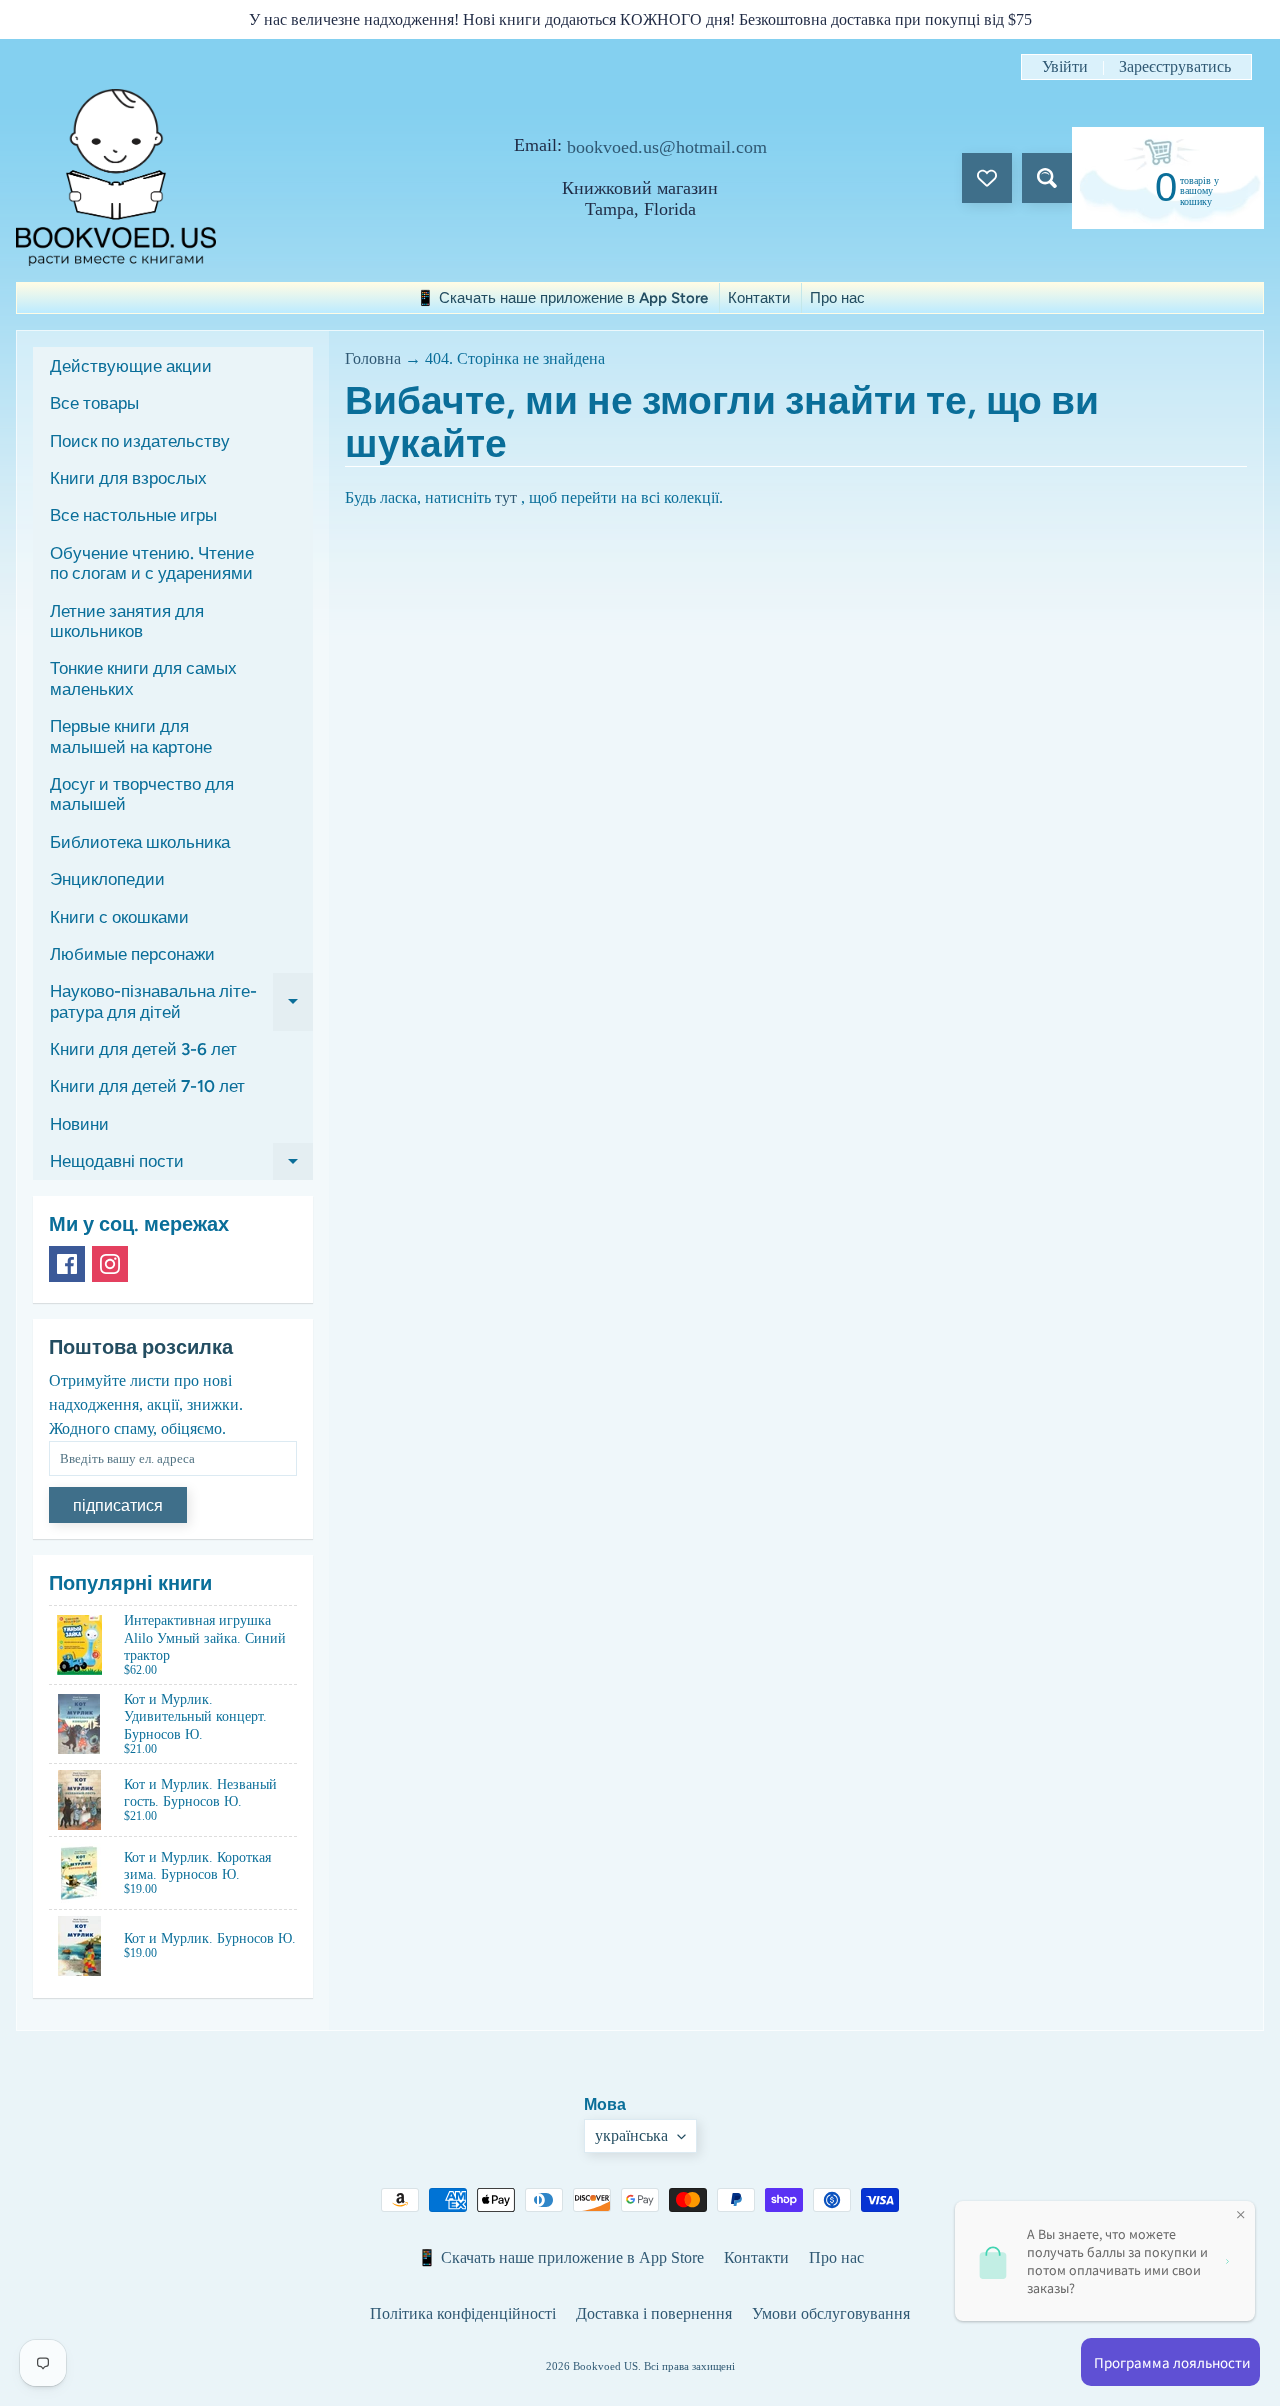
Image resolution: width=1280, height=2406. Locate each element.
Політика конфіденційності (463, 2313)
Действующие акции (131, 366)
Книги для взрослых (128, 478)
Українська (631, 2135)
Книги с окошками (119, 917)
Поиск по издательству (140, 441)
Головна (373, 358)
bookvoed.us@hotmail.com (667, 147)
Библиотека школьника (140, 842)
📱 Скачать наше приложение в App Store (562, 298)
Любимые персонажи (132, 954)
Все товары (94, 403)
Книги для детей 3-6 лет (143, 1049)
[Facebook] (67, 1264)
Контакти (759, 298)
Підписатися (118, 1505)
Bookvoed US (605, 2366)
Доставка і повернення (654, 2313)
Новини (79, 1124)
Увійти (1065, 67)
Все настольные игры (133, 515)
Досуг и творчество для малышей (142, 794)
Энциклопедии (107, 879)
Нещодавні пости (181, 1165)
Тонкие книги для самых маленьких (143, 678)
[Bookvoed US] (116, 177)
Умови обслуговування (831, 2313)
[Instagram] (110, 1264)
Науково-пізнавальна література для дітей (181, 1002)
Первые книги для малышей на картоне (131, 736)
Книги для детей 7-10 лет (147, 1086)
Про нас (837, 298)
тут (506, 497)
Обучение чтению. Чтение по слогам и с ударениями (152, 563)
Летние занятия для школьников (127, 621)
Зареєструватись (1175, 67)
